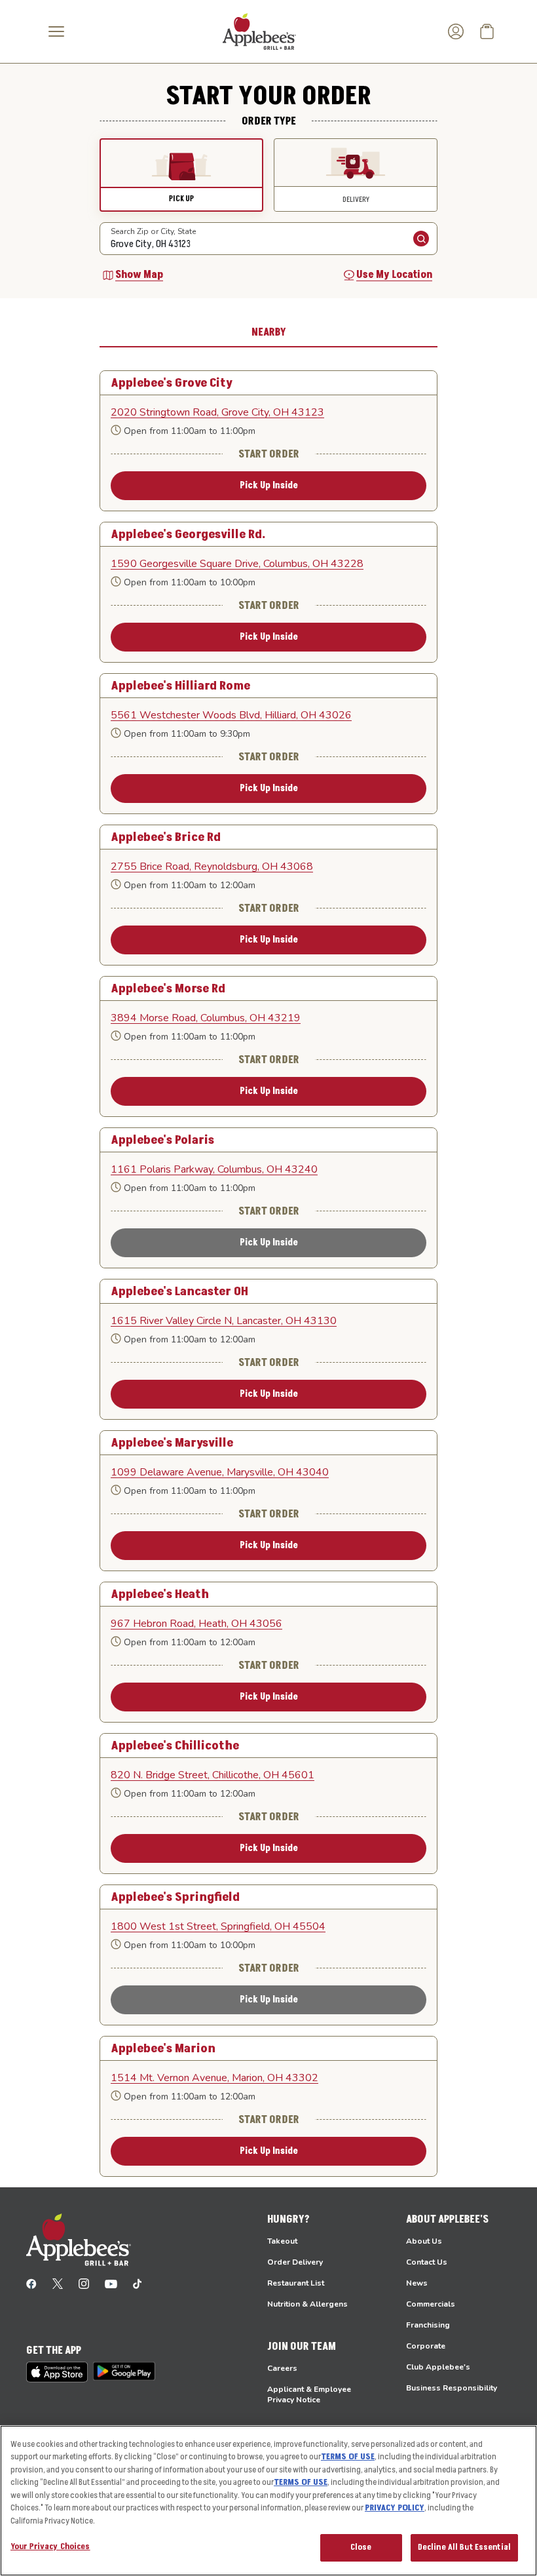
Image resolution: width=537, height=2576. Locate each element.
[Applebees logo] (259, 31)
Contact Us (427, 2262)
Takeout (282, 2241)
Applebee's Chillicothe (175, 1746)
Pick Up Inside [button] (269, 485)
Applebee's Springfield (175, 1897)
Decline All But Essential (464, 2547)
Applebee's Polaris (162, 1140)
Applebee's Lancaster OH (179, 1291)
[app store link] (57, 2372)
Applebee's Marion (163, 2048)
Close (361, 2547)
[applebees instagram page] (84, 2283)
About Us (424, 2241)
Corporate (426, 2346)
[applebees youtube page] (111, 2283)
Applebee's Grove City (172, 383)
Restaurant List (296, 2283)
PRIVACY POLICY (395, 2508)
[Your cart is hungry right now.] (487, 31)
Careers (282, 2368)
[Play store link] (124, 2371)
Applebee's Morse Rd (168, 988)
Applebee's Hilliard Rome (180, 686)
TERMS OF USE (348, 2457)
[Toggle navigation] (56, 31)
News (417, 2283)
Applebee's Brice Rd (166, 837)
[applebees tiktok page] (137, 2283)
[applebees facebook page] (31, 2283)
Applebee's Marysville (172, 1443)
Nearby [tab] (269, 332)
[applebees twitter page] (58, 2283)
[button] (181, 175)
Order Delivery (295, 2262)
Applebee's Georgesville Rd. (188, 534)
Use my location (394, 275)
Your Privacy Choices (50, 2547)
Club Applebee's (438, 2367)
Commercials (431, 2304)
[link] (268, 412)
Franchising (428, 2325)
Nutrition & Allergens (307, 2304)
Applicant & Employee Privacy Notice (309, 2394)
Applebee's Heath (160, 1594)
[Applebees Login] (456, 31)
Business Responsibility (452, 2388)
